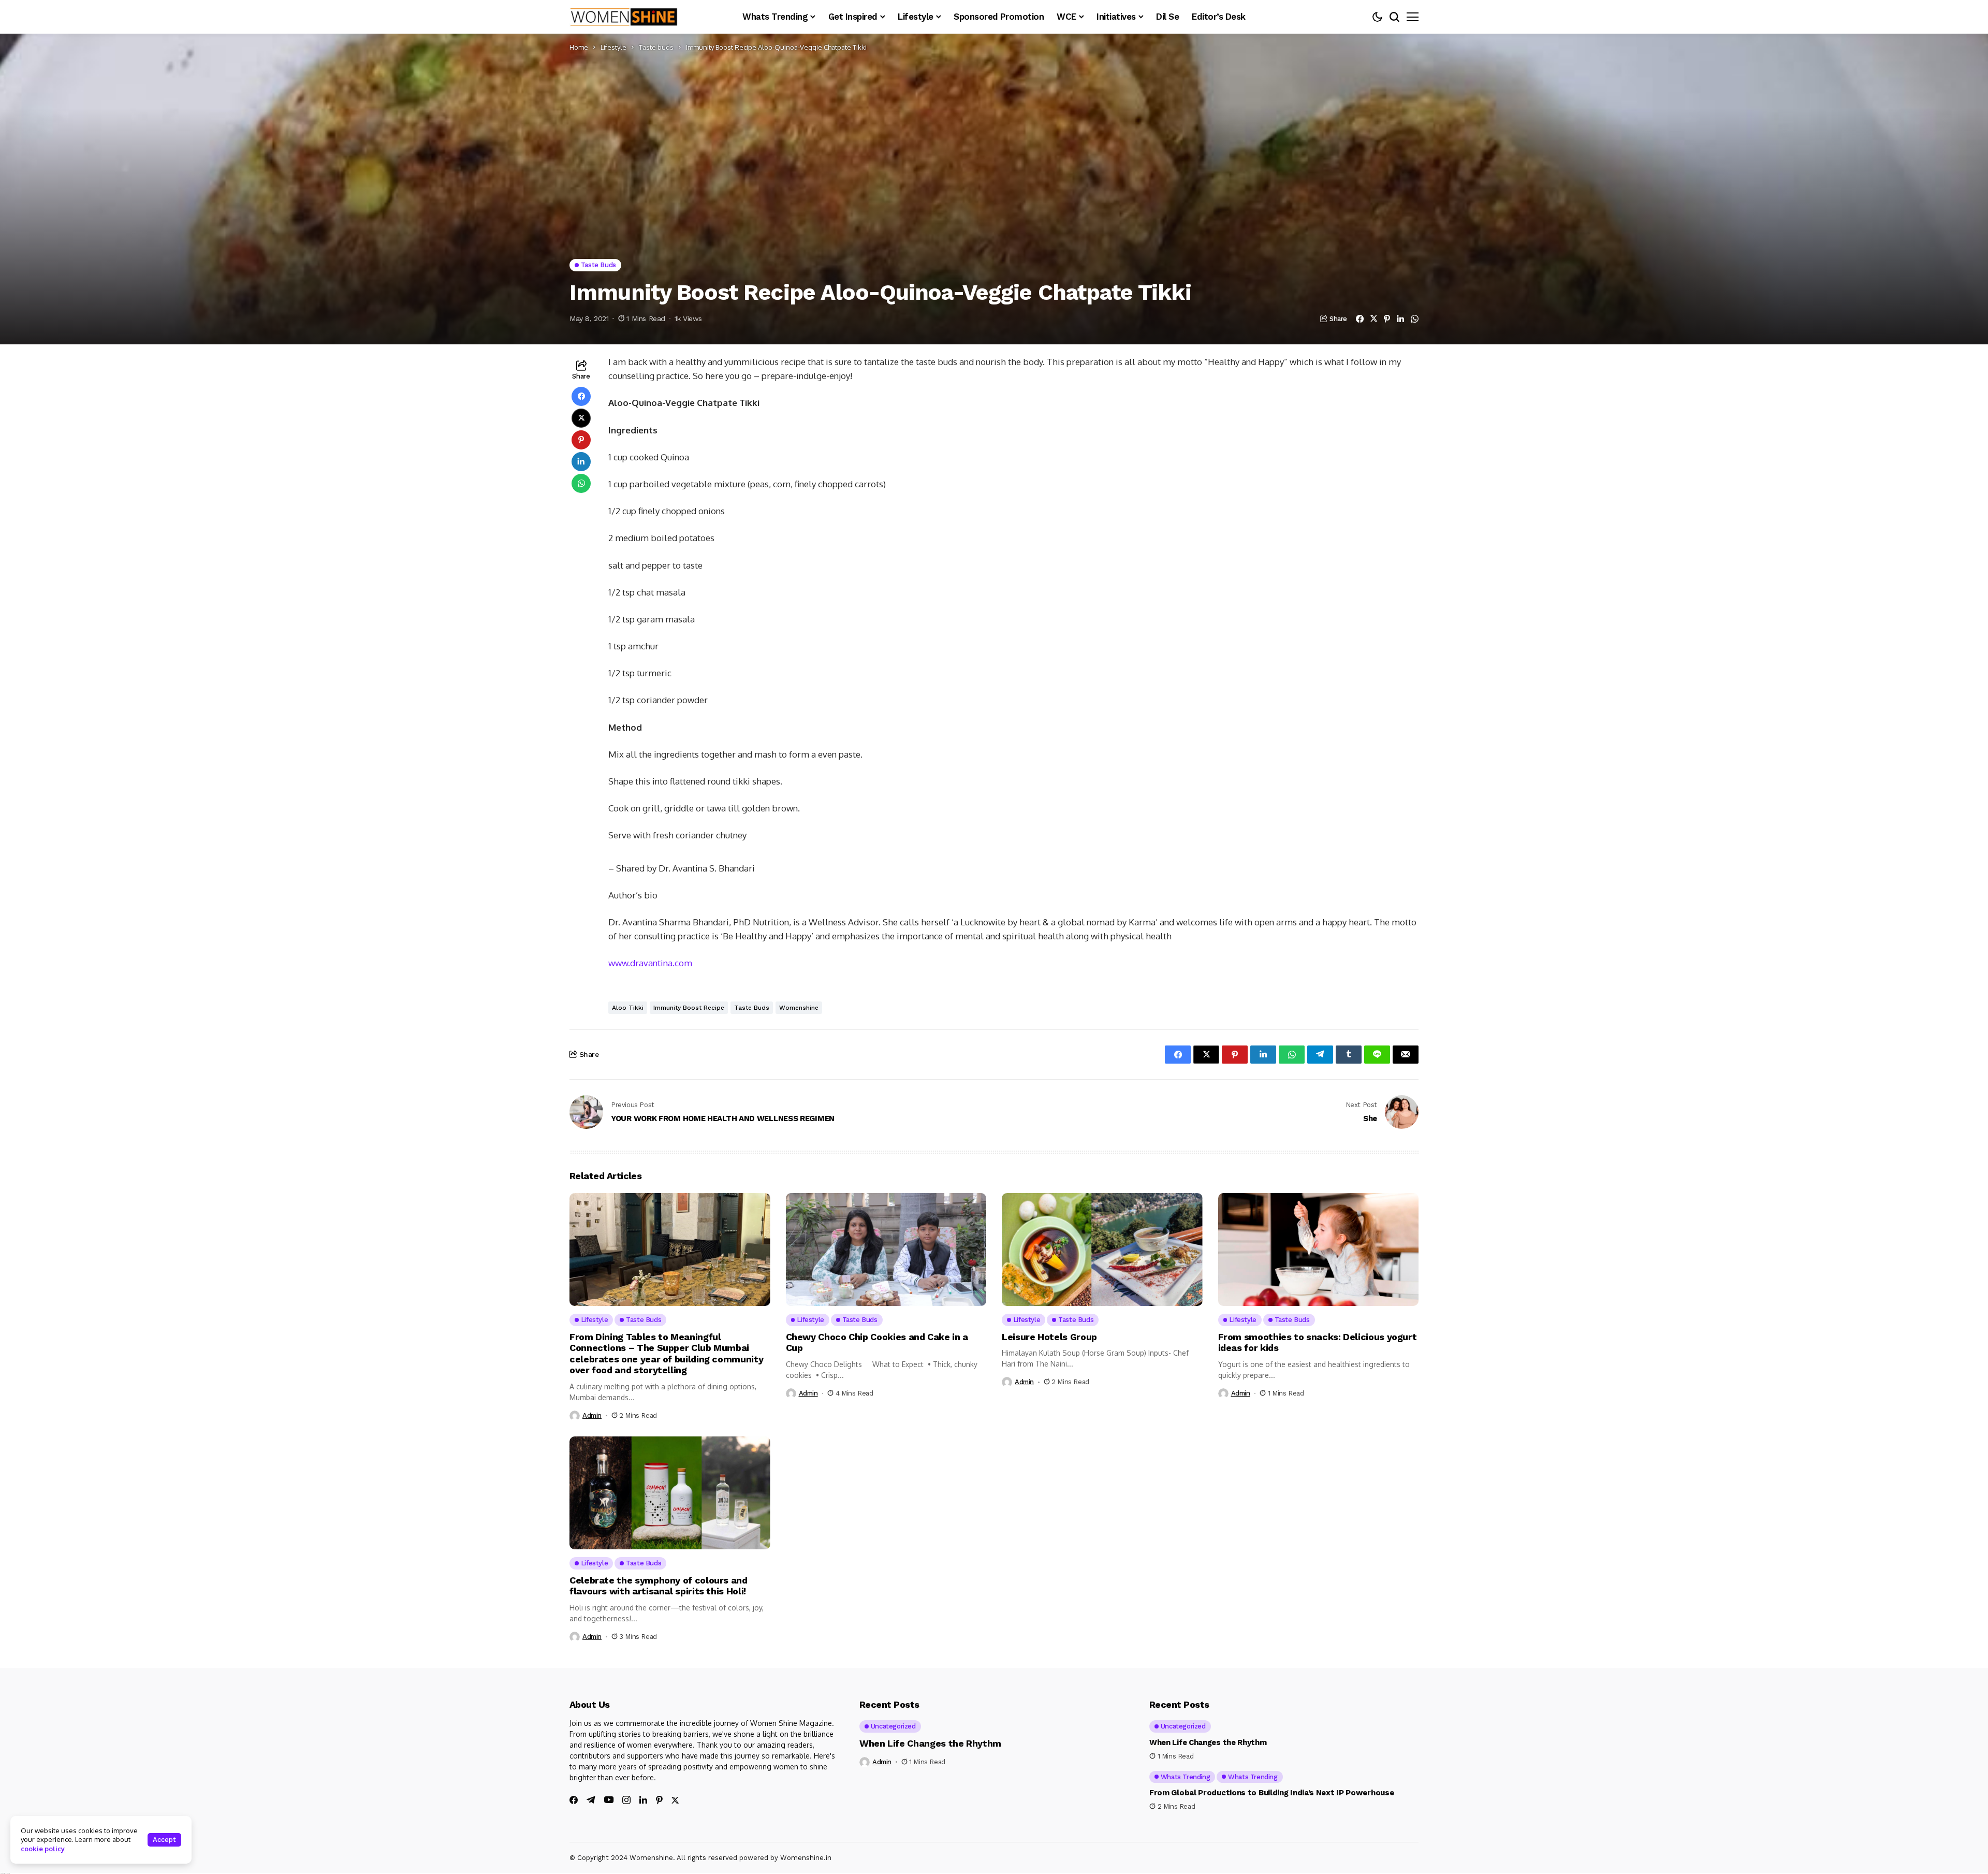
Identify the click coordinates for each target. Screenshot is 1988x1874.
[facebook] (574, 1800)
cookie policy (43, 1849)
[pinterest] (659, 1800)
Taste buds (656, 47)
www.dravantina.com (650, 963)
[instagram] (626, 1800)
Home (579, 47)
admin (592, 1415)
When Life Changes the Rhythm (930, 1743)
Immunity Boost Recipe (689, 1008)
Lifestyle (613, 47)
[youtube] (609, 1800)
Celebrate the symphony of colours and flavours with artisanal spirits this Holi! (659, 1586)
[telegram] (591, 1800)
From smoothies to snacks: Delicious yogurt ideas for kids (1318, 1342)
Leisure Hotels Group (1050, 1337)
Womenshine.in (806, 1858)
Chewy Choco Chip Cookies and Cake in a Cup (877, 1342)
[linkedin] (643, 1800)
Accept (164, 1840)
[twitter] (675, 1800)
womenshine (799, 1008)
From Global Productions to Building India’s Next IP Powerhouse (1271, 1793)
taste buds (752, 1008)
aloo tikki (628, 1008)
